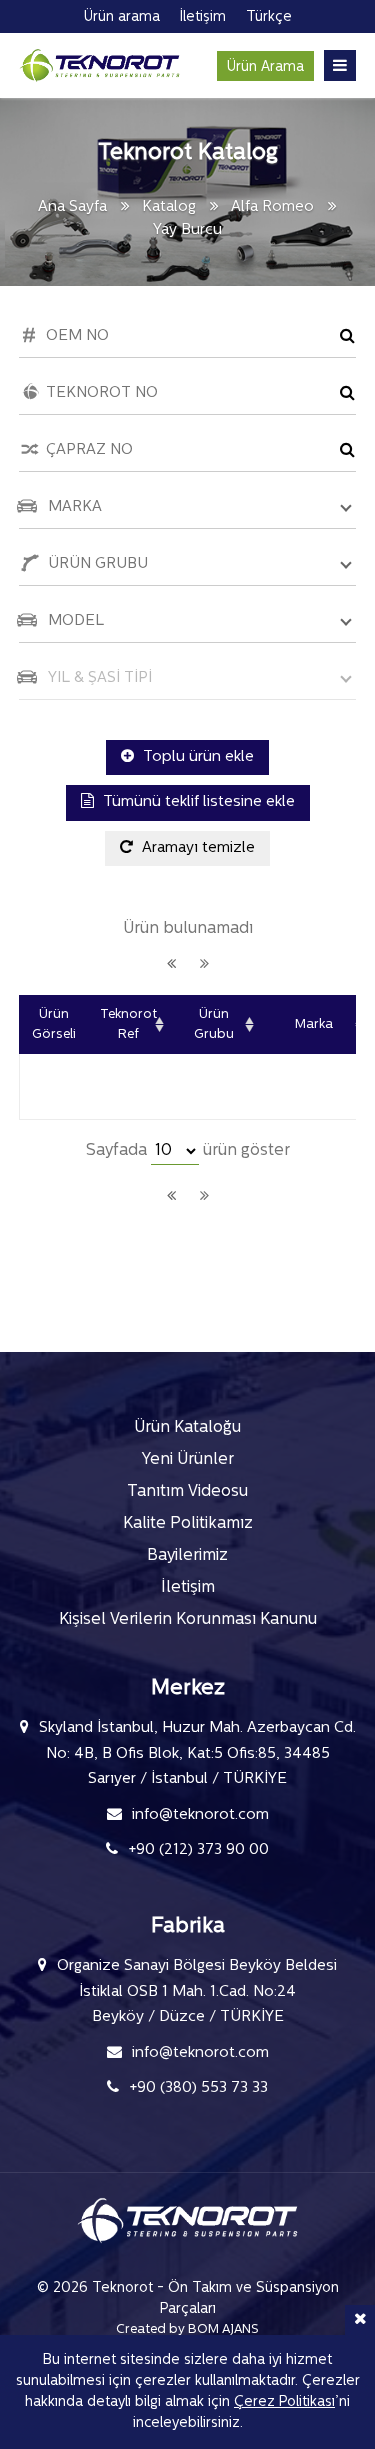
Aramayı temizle (196, 848)
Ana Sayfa (72, 207)
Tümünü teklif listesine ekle (197, 802)
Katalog (169, 207)
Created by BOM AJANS (187, 2329)
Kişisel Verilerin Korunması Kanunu (188, 1620)
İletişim (188, 1588)
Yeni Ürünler (188, 1460)
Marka (314, 1024)
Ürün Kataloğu (187, 1428)
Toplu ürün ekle (196, 757)
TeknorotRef (128, 1024)
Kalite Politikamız (188, 1524)
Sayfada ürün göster (188, 1151)
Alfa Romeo (274, 207)
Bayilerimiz (187, 1556)
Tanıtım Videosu (187, 1492)
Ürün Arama (265, 67)
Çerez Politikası (284, 2402)
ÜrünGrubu (214, 1024)
